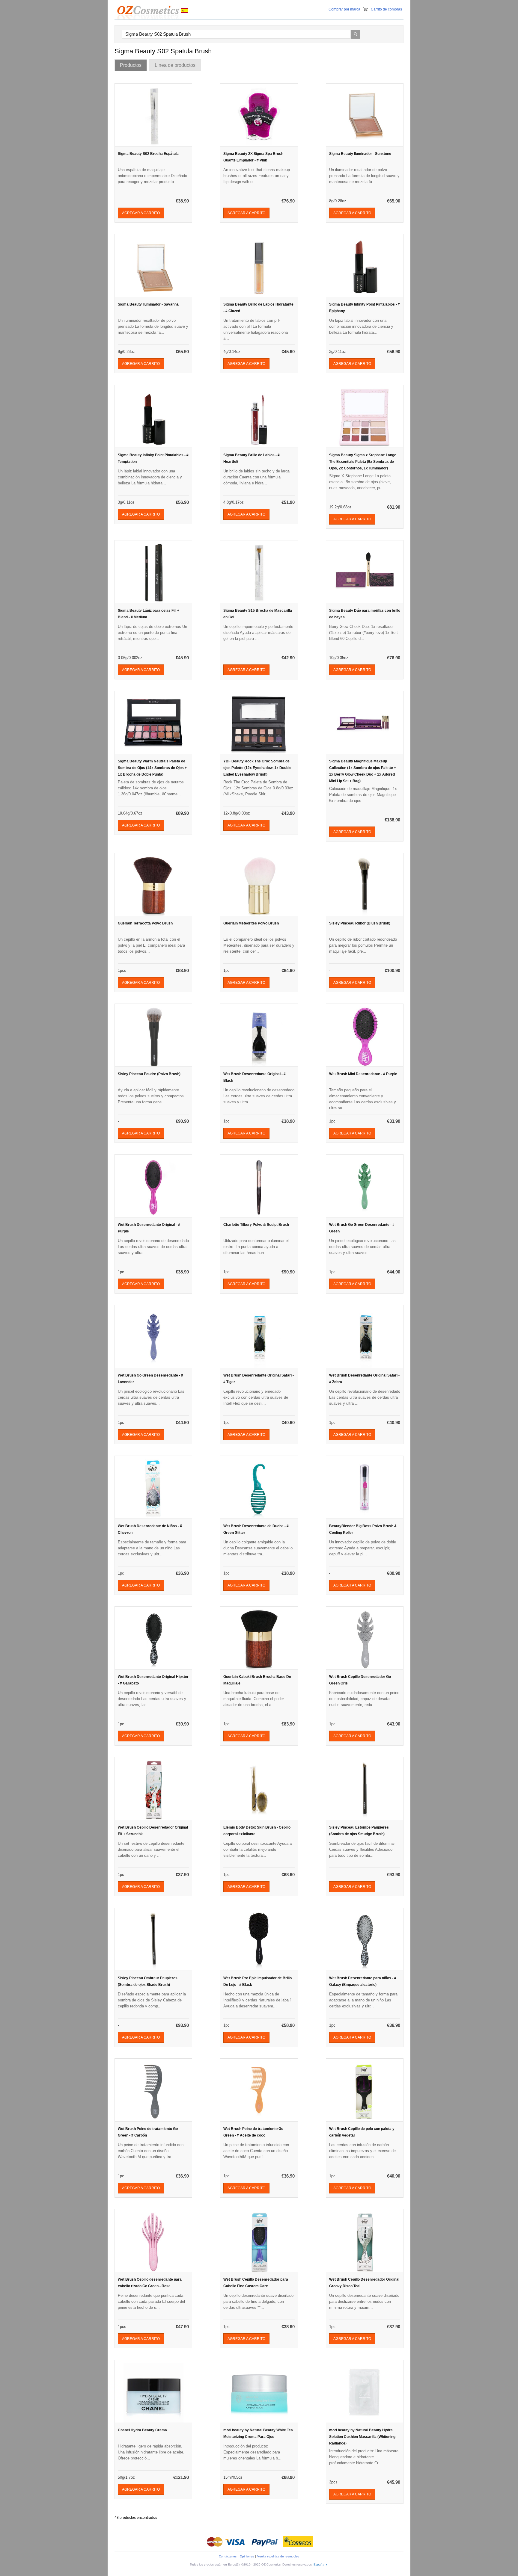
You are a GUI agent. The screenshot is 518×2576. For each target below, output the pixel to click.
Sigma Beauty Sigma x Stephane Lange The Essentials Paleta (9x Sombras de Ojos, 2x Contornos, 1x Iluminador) (363, 462)
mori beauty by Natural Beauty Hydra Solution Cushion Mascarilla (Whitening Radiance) (362, 2437)
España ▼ (321, 2564)
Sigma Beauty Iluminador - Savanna (148, 304)
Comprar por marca (344, 9)
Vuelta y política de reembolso (278, 2556)
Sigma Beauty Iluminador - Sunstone (360, 154)
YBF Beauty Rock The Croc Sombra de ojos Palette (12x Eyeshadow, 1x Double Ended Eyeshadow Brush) (257, 768)
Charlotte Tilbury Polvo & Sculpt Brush (256, 1225)
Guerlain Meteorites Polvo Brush (251, 923)
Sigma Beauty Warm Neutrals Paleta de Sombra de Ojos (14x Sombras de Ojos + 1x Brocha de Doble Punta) (152, 768)
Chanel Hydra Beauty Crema (142, 2430)
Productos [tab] (131, 65)
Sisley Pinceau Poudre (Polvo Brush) (149, 1074)
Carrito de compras (386, 9)
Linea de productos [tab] (175, 65)
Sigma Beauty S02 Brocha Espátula (148, 154)
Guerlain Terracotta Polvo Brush (145, 923)
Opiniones (247, 2556)
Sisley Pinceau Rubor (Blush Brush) (360, 923)
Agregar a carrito (141, 213)
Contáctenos (228, 2556)
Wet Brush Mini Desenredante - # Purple (363, 1074)
